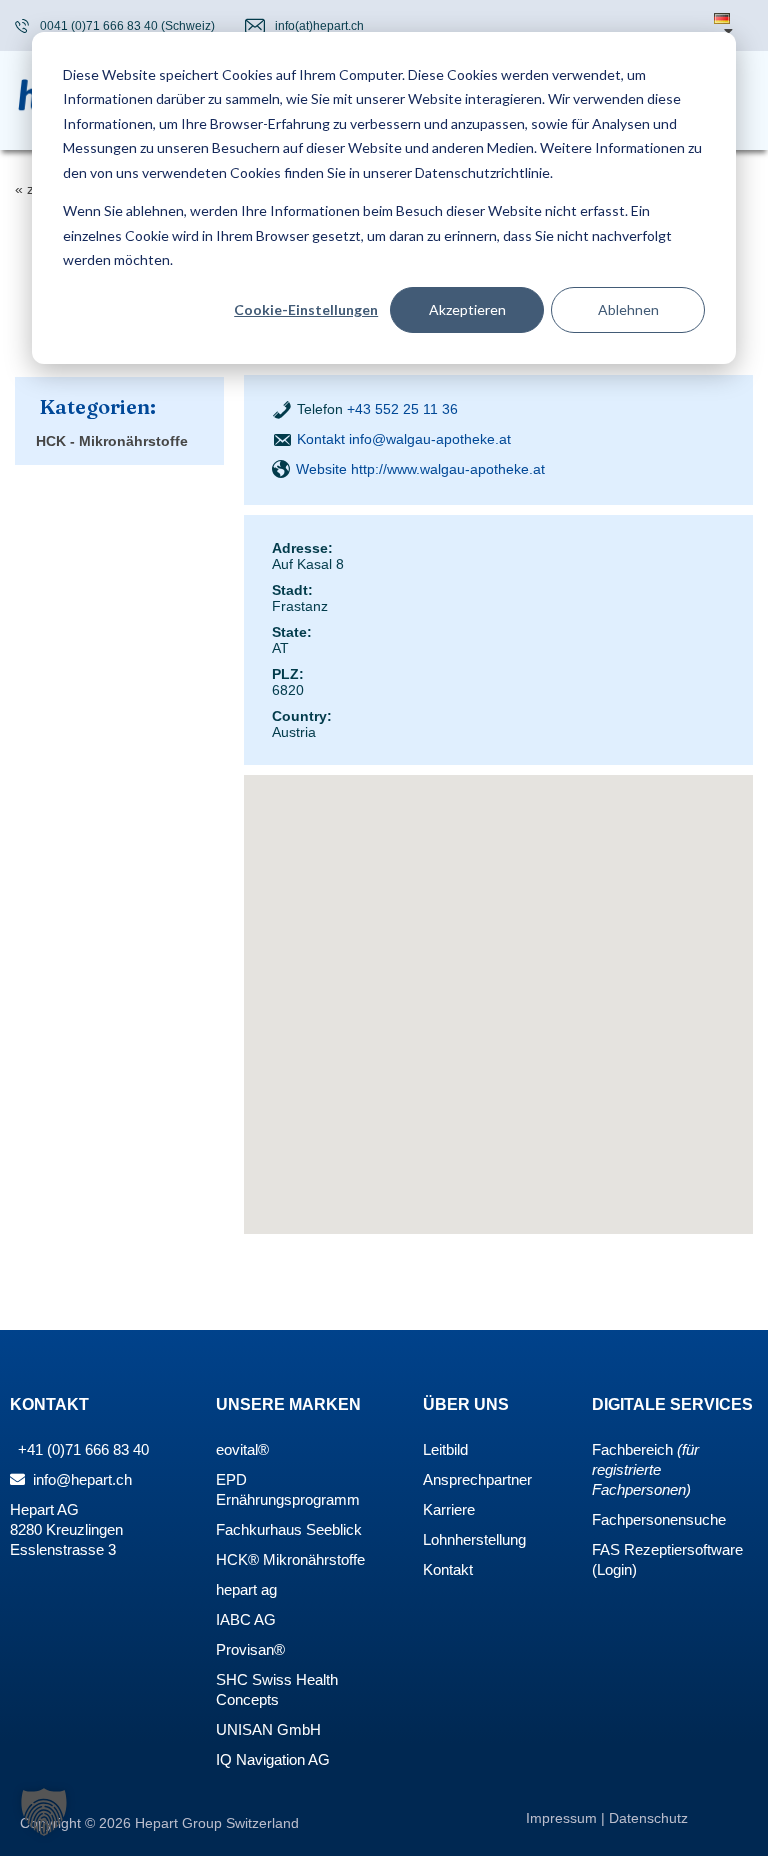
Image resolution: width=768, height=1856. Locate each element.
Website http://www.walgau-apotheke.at (420, 469)
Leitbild (445, 1449)
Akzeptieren (467, 309)
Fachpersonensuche (659, 1519)
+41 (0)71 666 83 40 (81, 1449)
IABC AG (246, 1619)
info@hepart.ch (80, 1479)
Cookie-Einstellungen (306, 309)
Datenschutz (648, 1818)
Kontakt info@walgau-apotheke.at (404, 439)
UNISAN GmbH (268, 1729)
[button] (44, 1812)
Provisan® (250, 1649)
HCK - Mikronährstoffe (112, 441)
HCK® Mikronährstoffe (290, 1559)
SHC (232, 1679)
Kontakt (448, 1569)
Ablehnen (628, 309)
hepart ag (246, 1589)
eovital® (242, 1449)
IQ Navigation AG (273, 1759)
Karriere (449, 1509)
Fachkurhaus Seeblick (289, 1529)
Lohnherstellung (474, 1539)
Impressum (563, 1818)
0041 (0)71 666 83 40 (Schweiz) (127, 26)
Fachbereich (632, 1449)
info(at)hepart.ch (319, 26)
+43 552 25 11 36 (402, 409)
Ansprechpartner (477, 1479)
